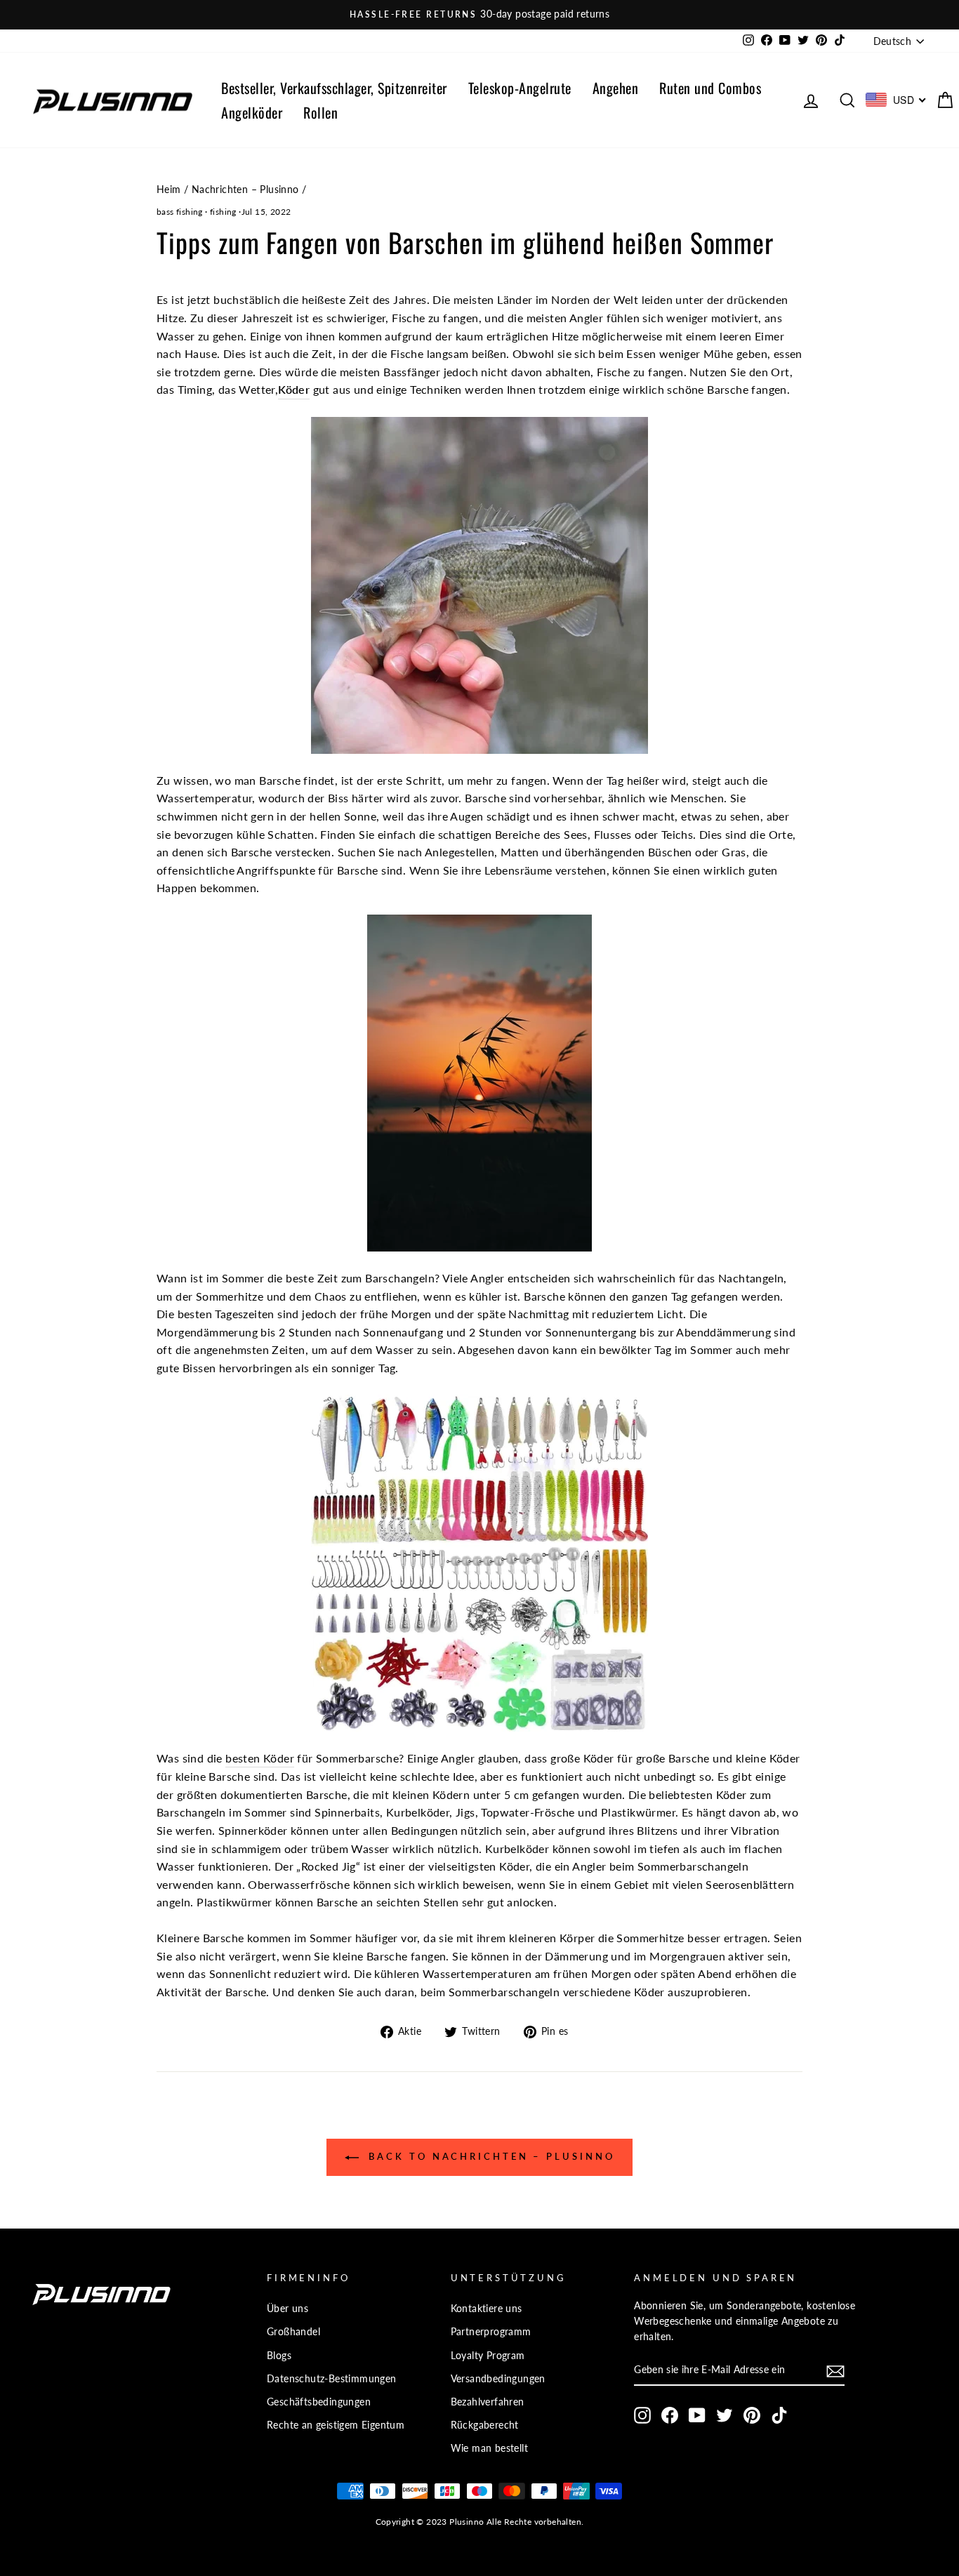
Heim (169, 190)
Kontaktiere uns (487, 2309)
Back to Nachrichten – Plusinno (490, 2156)
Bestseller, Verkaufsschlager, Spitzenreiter (334, 88)
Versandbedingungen (498, 2379)
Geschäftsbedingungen (319, 2402)
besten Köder (260, 1758)
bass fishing (180, 212)
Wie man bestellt (489, 2448)
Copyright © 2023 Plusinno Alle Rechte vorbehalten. (480, 2522)
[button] (835, 2371)
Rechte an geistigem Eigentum (336, 2425)
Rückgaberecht (485, 2425)
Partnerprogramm (491, 2332)
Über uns (287, 2309)
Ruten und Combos (710, 88)
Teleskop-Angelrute (520, 88)
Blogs (279, 2356)
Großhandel (293, 2332)
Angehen (616, 88)
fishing (223, 212)
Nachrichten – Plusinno (245, 190)
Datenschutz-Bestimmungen (332, 2379)
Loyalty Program (488, 2356)
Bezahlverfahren (488, 2402)
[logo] (112, 100)
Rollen (320, 112)
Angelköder (252, 112)
